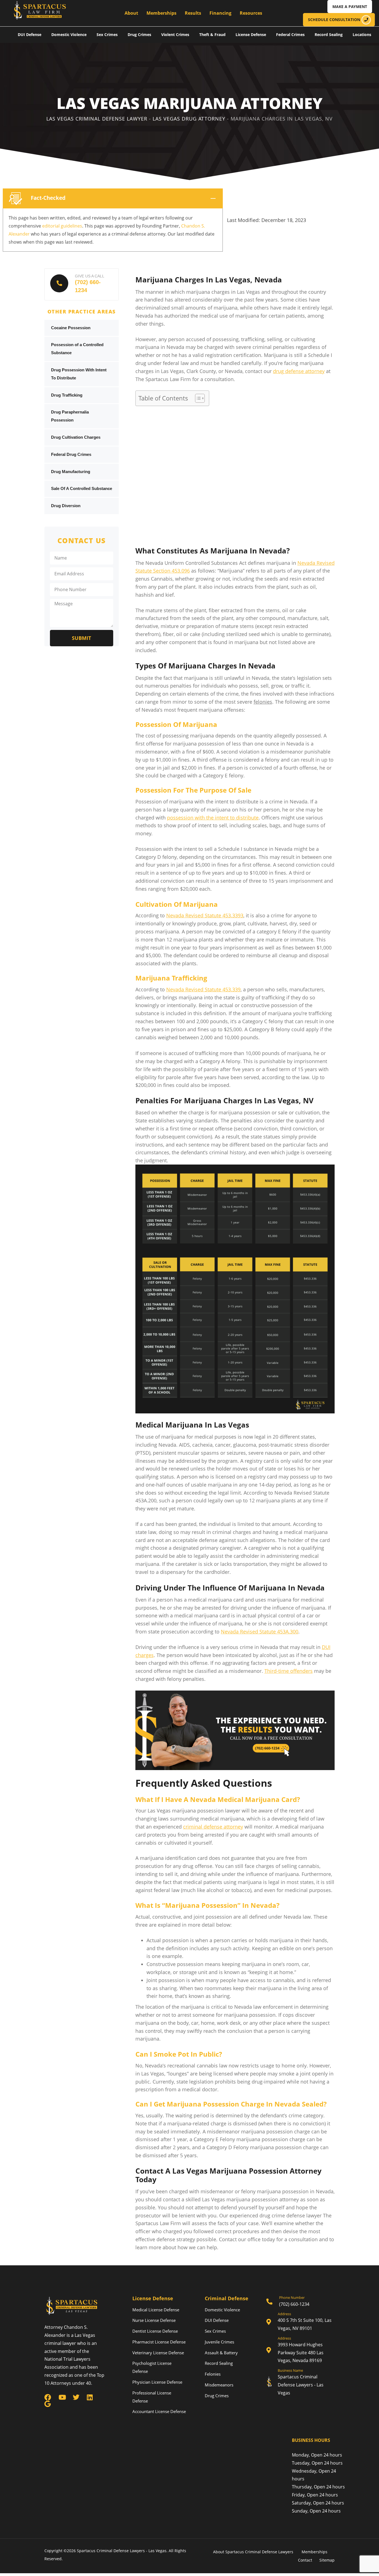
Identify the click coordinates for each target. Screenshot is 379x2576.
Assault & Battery (221, 2353)
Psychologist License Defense (152, 2367)
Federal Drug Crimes (71, 454)
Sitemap (327, 2560)
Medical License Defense (156, 2310)
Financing (220, 13)
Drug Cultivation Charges (76, 437)
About (131, 13)
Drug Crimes (139, 35)
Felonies (213, 2374)
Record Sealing (329, 35)
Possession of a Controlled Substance (77, 349)
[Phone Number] (301, 2302)
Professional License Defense (152, 2397)
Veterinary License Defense (158, 2353)
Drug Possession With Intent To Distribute (79, 374)
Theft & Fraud (212, 35)
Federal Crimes (290, 35)
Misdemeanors (219, 2385)
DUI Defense (30, 35)
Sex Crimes (107, 35)
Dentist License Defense (155, 2331)
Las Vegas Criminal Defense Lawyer (97, 119)
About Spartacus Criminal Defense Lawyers (254, 2552)
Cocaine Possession (71, 328)
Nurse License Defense (154, 2320)
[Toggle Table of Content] (197, 398)
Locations (362, 35)
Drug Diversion (66, 506)
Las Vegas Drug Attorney (189, 119)
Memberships (161, 13)
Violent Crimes (175, 35)
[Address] (301, 2322)
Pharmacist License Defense (159, 2342)
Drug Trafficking (67, 395)
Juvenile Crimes (219, 2342)
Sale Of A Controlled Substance (82, 488)
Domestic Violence (69, 35)
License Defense (251, 35)
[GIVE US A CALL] (82, 284)
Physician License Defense (157, 2382)
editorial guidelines (62, 226)
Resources (251, 13)
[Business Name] (301, 2383)
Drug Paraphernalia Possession (70, 416)
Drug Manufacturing (71, 472)
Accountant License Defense (159, 2411)
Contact (305, 2560)
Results (193, 13)
